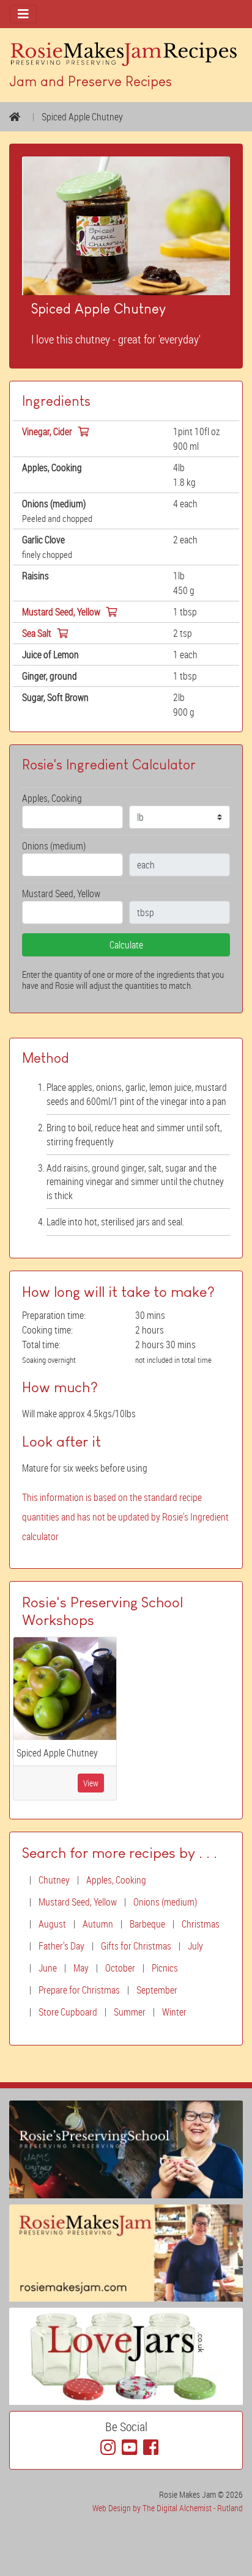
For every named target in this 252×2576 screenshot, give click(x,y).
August (52, 1924)
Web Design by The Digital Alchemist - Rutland (168, 2508)
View (91, 1783)
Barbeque (147, 1924)
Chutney (54, 1880)
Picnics (165, 1968)
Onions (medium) (165, 1902)
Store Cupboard (68, 2012)
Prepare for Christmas (79, 1990)
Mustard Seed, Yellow (78, 1902)
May (81, 1968)
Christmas (201, 1924)
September (157, 1990)
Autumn (98, 1924)
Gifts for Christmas (136, 1946)
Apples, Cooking (116, 1880)
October (120, 1968)
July (195, 1946)
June (48, 1968)
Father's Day (61, 1946)
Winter (174, 2012)
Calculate (126, 945)
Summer (130, 2012)
